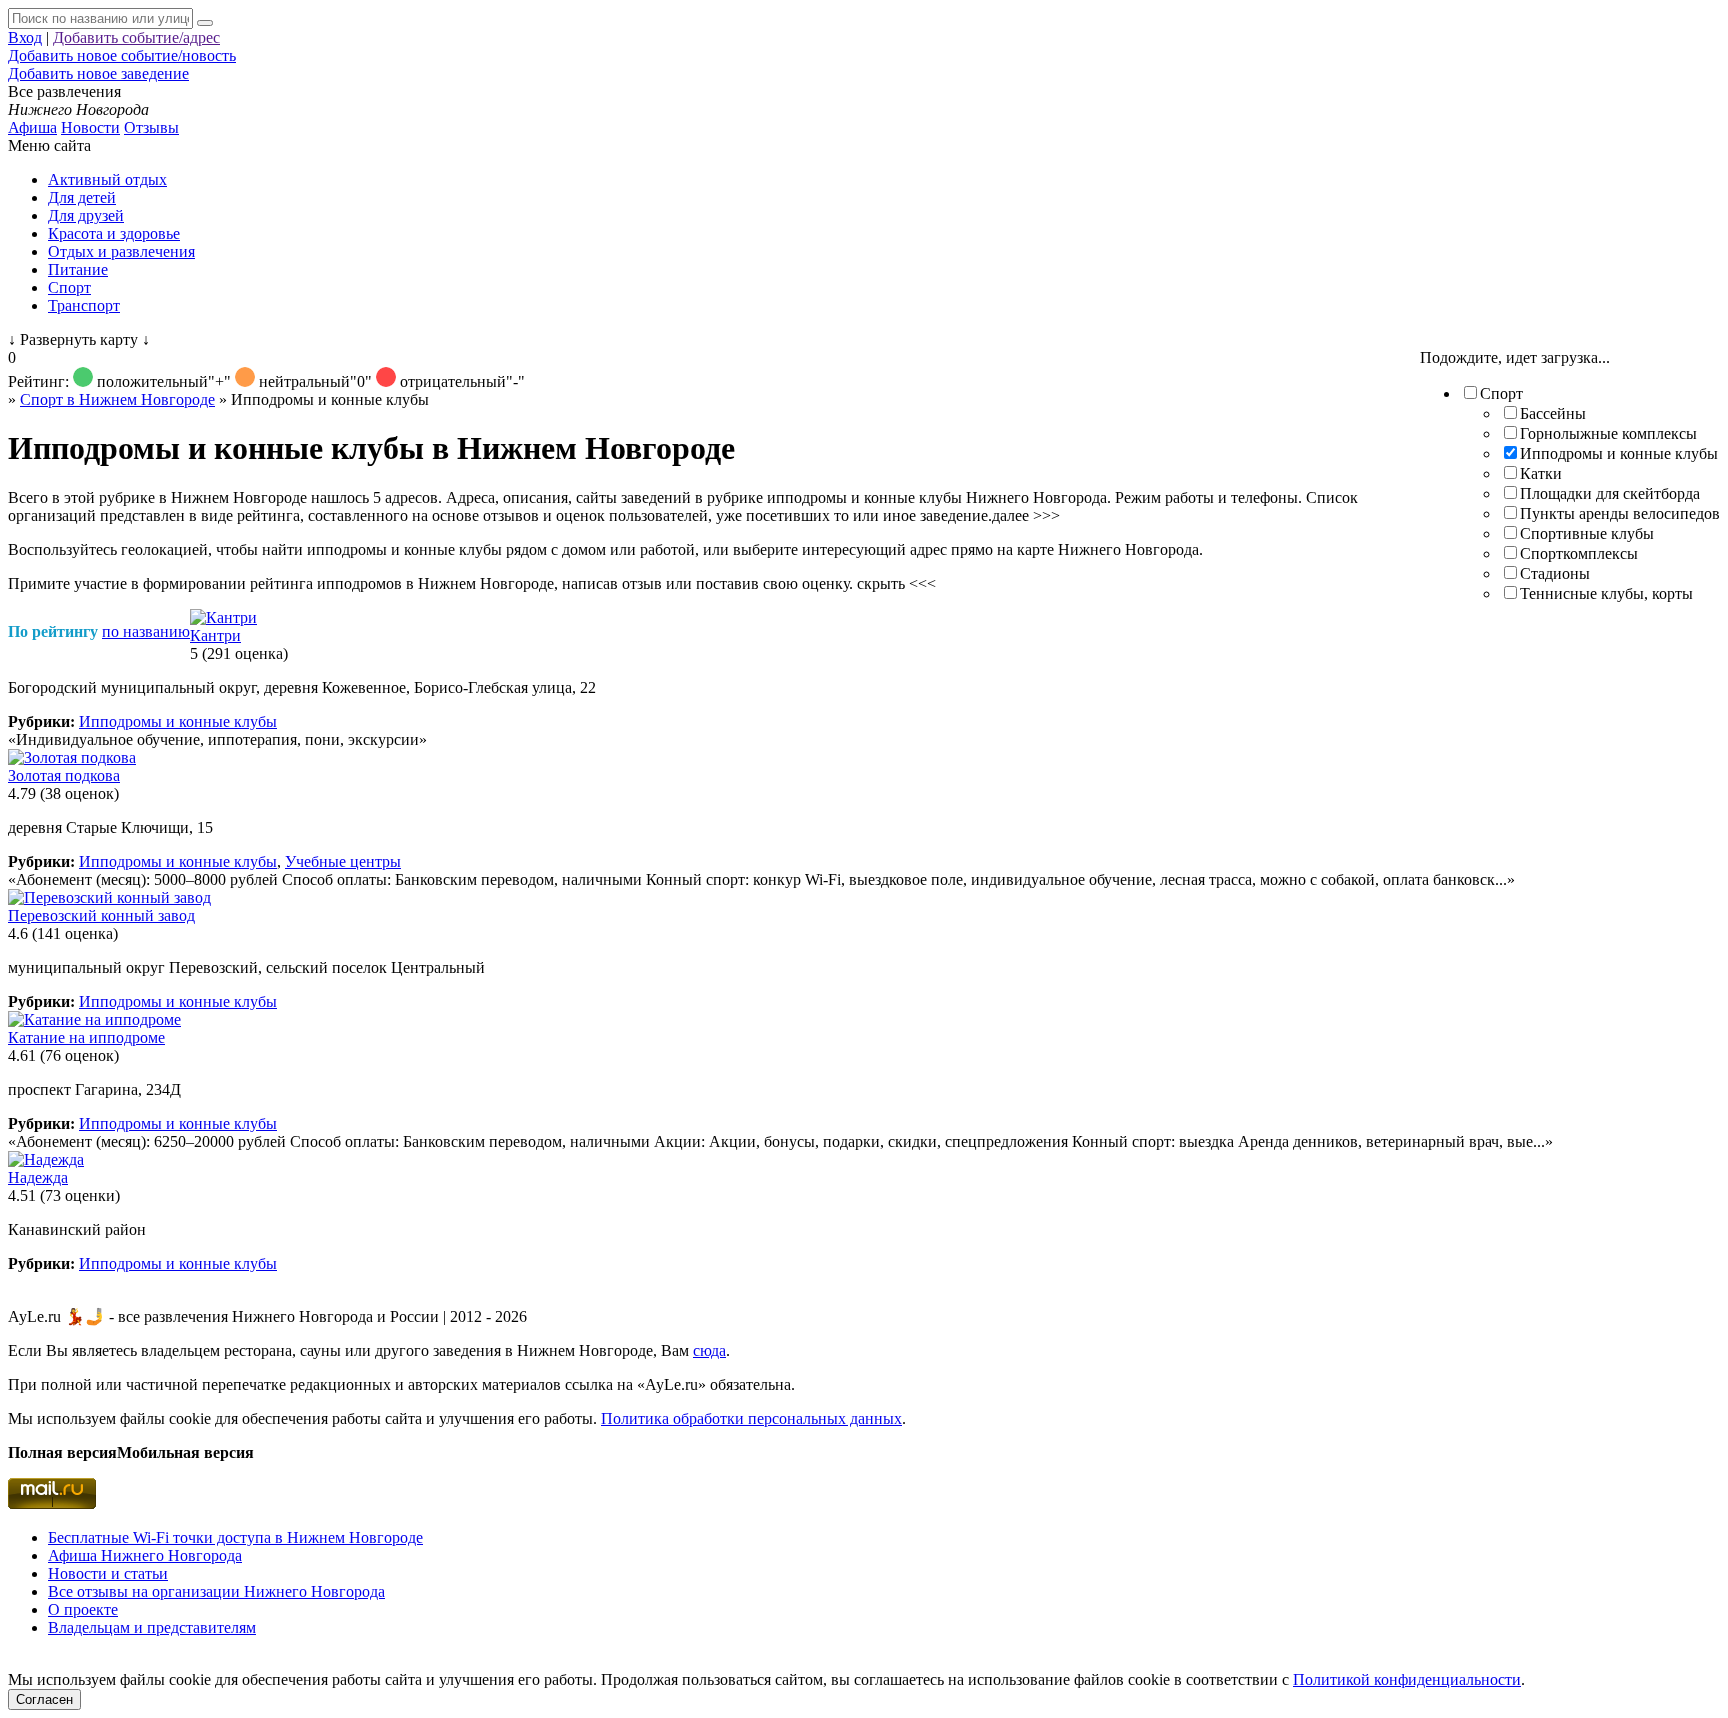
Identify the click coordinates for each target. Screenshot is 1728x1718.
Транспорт (84, 305)
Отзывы (151, 127)
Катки (1541, 473)
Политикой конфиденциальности (1407, 1679)
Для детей (82, 197)
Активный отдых (107, 179)
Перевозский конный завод (101, 915)
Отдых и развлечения (121, 251)
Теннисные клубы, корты (1606, 593)
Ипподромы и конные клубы (1619, 453)
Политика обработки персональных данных (751, 1418)
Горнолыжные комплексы (1608, 433)
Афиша (32, 127)
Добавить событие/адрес (136, 37)
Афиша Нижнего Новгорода (145, 1555)
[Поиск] (205, 23)
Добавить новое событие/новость (122, 55)
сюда (709, 1350)
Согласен (44, 1699)
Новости (90, 127)
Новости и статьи (108, 1573)
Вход (25, 37)
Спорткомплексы (1579, 553)
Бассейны (1553, 413)
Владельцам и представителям (152, 1627)
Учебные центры (343, 861)
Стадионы (1555, 573)
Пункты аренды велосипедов (1620, 513)
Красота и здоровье (114, 233)
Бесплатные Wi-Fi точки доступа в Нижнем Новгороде (235, 1537)
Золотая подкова (64, 775)
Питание (78, 269)
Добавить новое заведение (98, 73)
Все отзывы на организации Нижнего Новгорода (216, 1591)
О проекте (83, 1609)
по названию (146, 631)
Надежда (38, 1177)
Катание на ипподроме (86, 1037)
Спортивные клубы (1587, 533)
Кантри (215, 635)
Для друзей (86, 215)
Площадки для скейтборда (1610, 493)
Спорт (69, 287)
